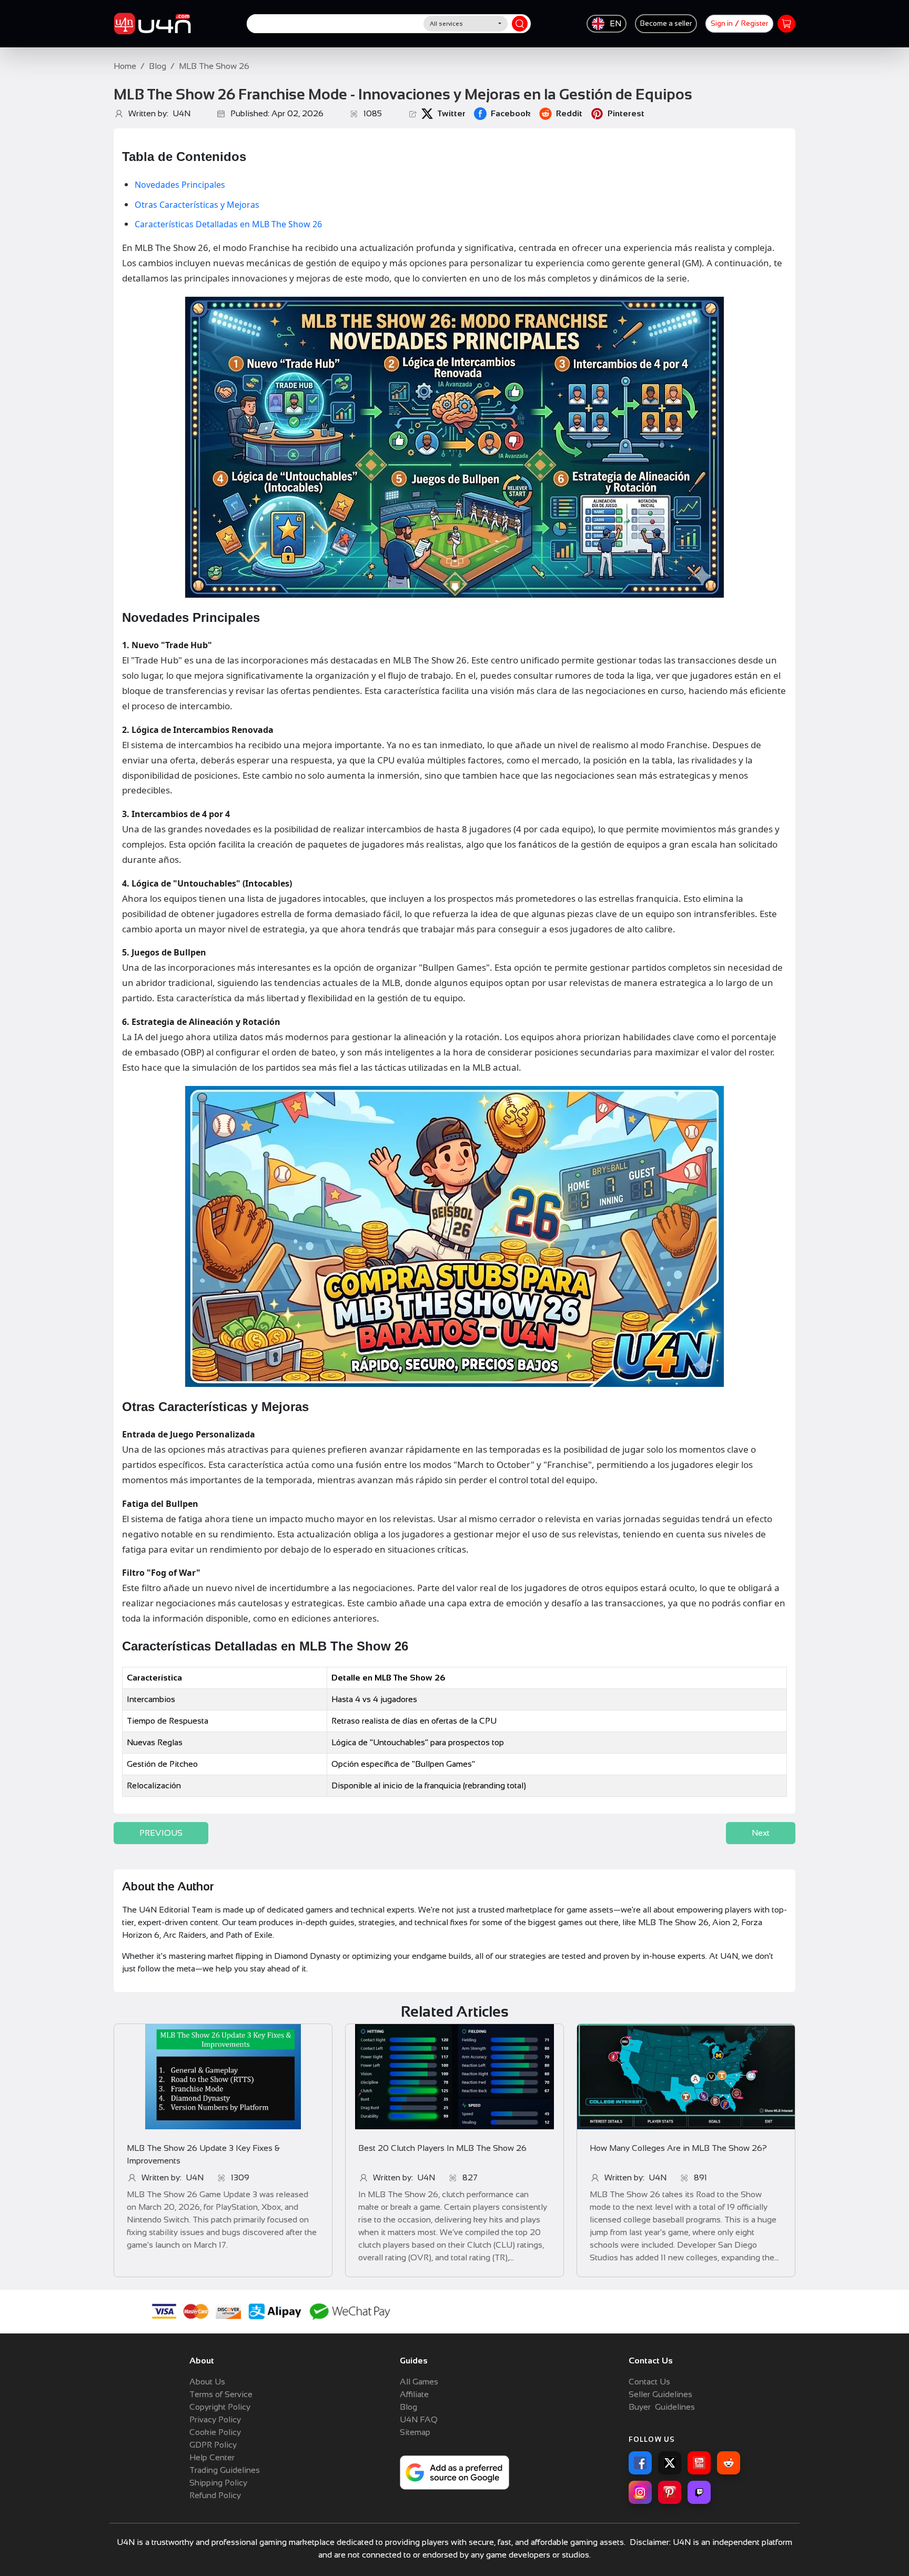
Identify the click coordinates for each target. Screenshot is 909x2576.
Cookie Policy (215, 2432)
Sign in (722, 23)
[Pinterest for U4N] (670, 2492)
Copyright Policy (220, 2407)
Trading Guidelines (225, 2470)
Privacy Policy (215, 2419)
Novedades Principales (180, 185)
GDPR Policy (213, 2445)
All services (446, 24)
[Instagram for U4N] (640, 2492)
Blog (158, 66)
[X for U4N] (670, 2463)
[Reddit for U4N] (729, 2463)
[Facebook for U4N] (640, 2463)
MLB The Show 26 (214, 66)
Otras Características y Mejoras (197, 205)
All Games (419, 2382)
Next (761, 1833)
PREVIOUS (161, 1833)
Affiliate (414, 2394)
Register (755, 23)
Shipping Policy (218, 2483)
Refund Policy (215, 2495)
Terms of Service (221, 2394)
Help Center (212, 2457)
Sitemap (415, 2432)
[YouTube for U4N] (699, 2463)
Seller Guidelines (660, 2394)
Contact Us (649, 2382)
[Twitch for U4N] (699, 2492)
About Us (207, 2382)
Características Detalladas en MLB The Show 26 (228, 224)
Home (125, 66)
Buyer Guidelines (662, 2407)
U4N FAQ (419, 2419)
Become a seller (666, 23)
